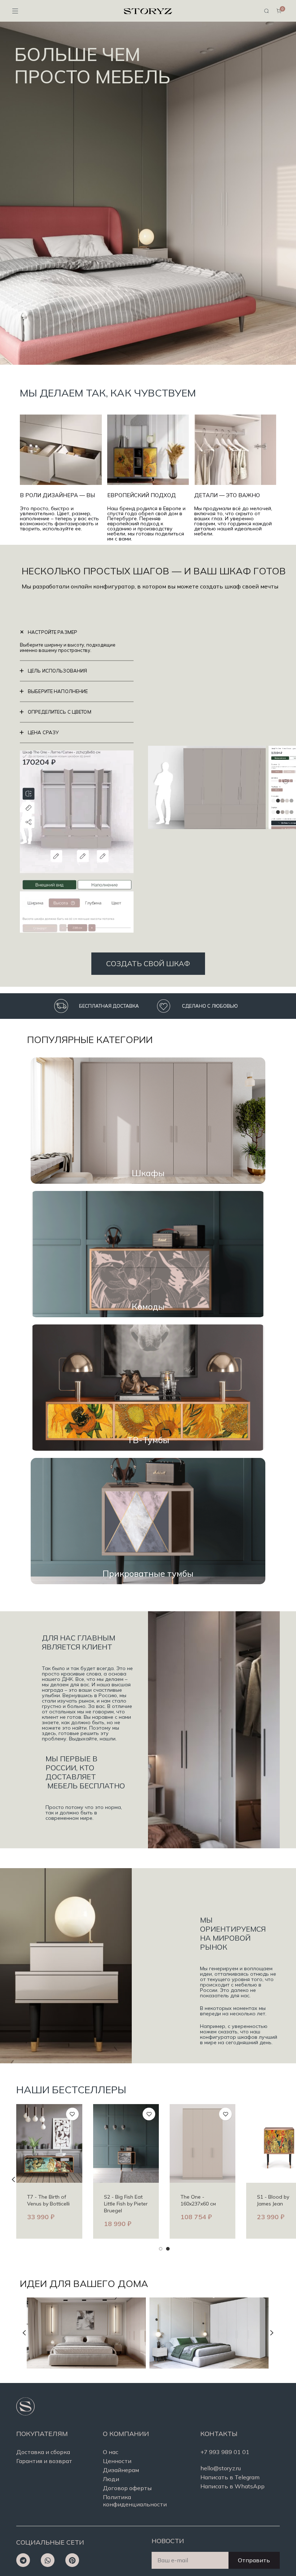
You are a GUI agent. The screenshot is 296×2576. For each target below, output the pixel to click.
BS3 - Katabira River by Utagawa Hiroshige (275, 2204)
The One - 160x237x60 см (118, 2200)
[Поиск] (266, 11)
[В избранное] (68, 2114)
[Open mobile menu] (15, 11)
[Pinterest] (72, 2560)
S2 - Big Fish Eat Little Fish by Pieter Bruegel (45, 2204)
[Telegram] (23, 2560)
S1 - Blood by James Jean (193, 2200)
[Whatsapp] (48, 2560)
